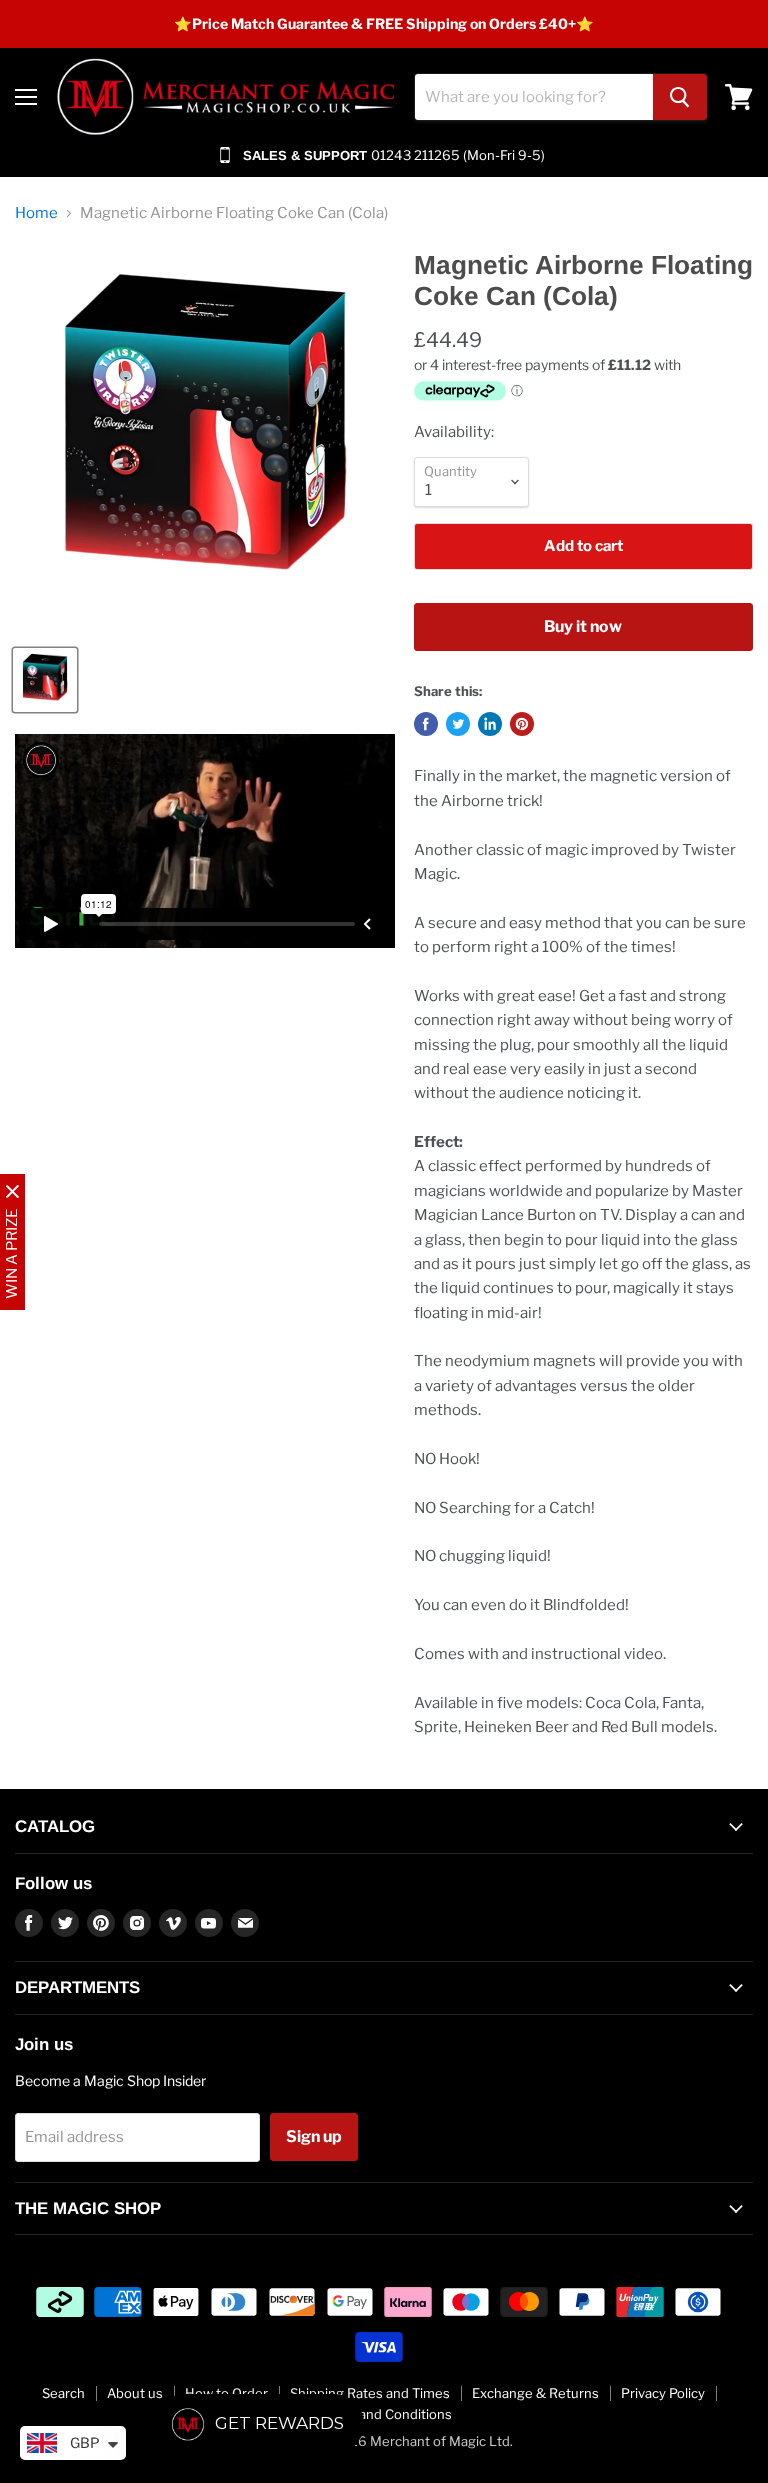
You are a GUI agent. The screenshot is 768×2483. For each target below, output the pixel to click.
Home (36, 213)
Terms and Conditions (384, 2414)
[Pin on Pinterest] (522, 724)
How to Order (226, 2393)
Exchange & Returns (535, 2393)
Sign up (314, 2136)
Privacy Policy (663, 2393)
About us (135, 2393)
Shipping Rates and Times (370, 2393)
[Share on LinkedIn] (490, 724)
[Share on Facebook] (426, 724)
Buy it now (583, 626)
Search (63, 2393)
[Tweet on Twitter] (458, 724)
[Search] (680, 97)
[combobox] (534, 97)
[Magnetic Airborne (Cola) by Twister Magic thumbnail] (45, 680)
